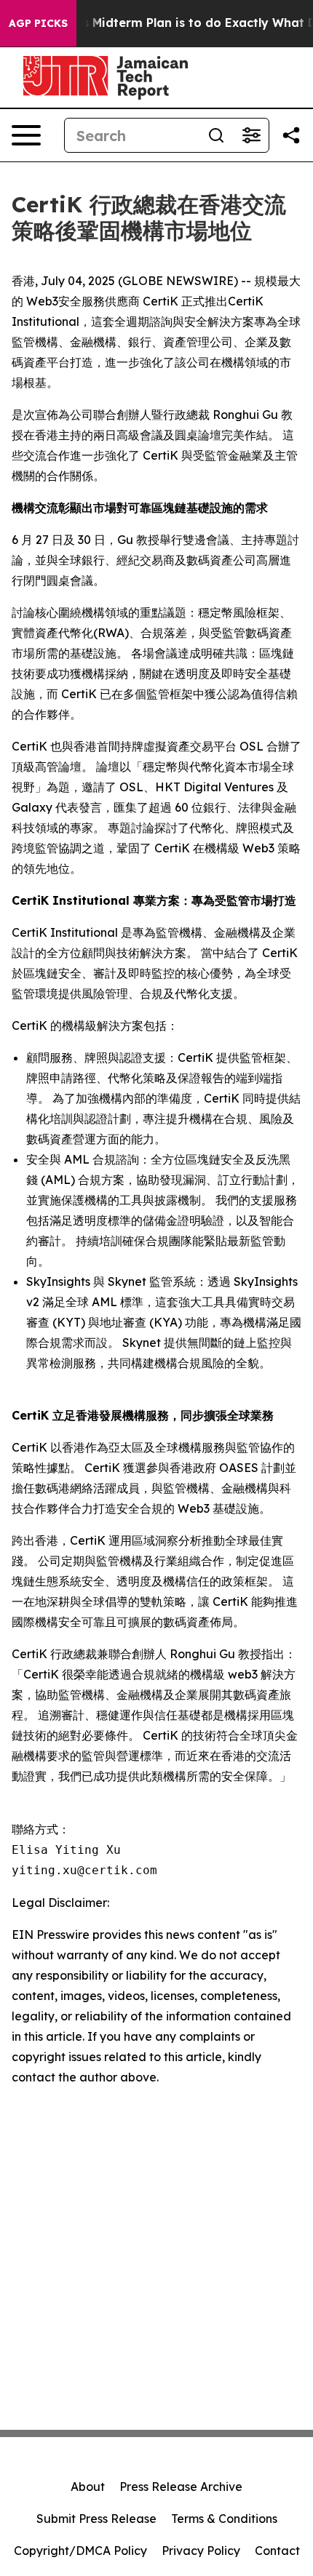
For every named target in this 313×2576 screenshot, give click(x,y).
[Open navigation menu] (26, 135)
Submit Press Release (96, 2519)
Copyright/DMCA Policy (80, 2551)
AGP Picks (38, 23)
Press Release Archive (181, 2487)
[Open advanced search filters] (251, 135)
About (88, 2487)
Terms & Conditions (224, 2519)
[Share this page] (291, 135)
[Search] (216, 135)
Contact (277, 2551)
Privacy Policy (201, 2551)
